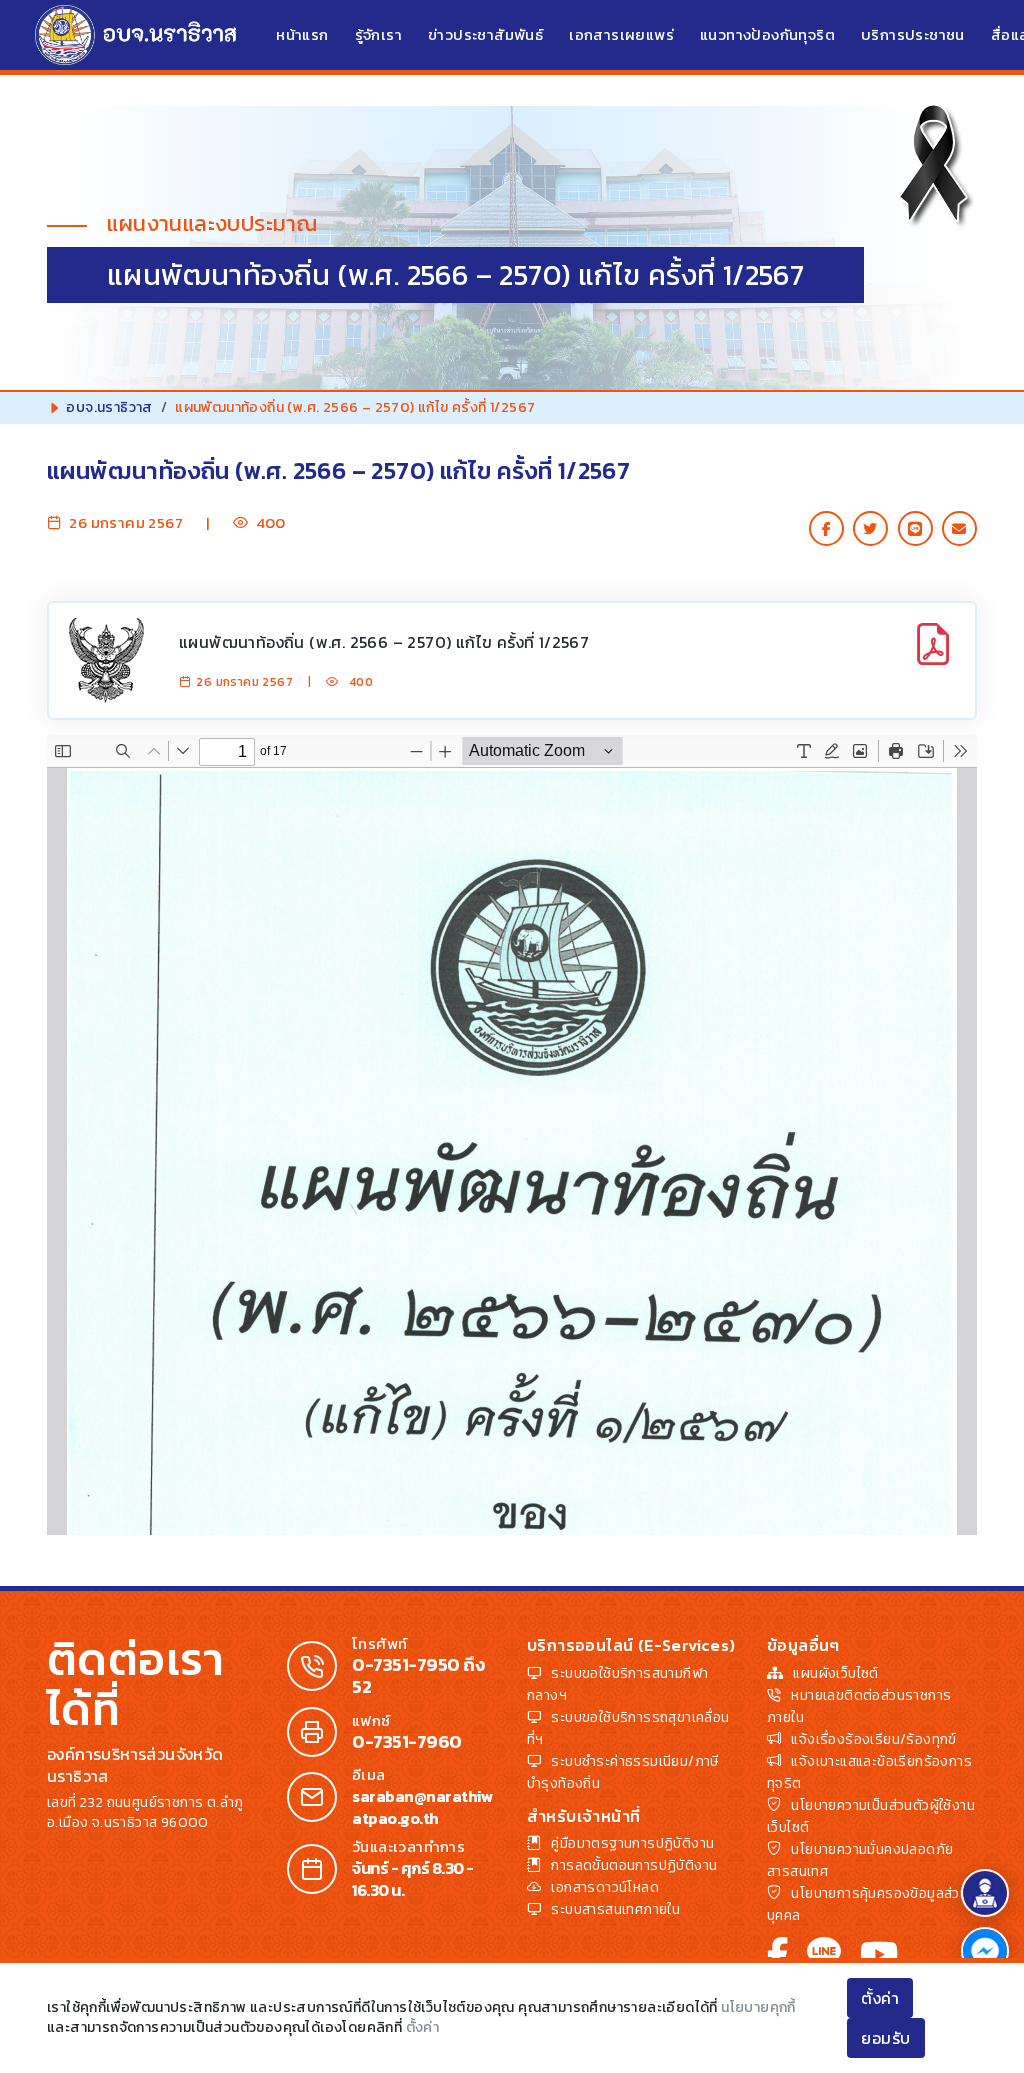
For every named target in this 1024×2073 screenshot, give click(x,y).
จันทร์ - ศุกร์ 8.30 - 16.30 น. (413, 1879)
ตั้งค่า (423, 2027)
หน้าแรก (302, 34)
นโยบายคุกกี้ (758, 2007)
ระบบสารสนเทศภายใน (615, 1909)
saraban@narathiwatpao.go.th (422, 1807)
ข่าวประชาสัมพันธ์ (485, 34)
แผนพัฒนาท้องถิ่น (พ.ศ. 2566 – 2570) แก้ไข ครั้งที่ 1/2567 (384, 642)
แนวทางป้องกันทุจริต (767, 34)
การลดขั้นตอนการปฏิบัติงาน (634, 1865)
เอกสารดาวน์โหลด (605, 1887)
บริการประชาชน (913, 34)
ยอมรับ (886, 2038)
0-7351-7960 (407, 1742)
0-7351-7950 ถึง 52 (418, 1676)
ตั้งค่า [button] (880, 1998)
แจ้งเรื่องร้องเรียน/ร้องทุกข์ (873, 1739)
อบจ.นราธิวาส (109, 407)
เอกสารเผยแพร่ (621, 34)
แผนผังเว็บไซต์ (835, 1673)
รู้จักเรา (378, 34)
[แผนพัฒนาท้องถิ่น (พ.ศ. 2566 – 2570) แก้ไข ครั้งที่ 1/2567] (933, 655)
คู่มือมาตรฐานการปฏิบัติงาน (632, 1843)
